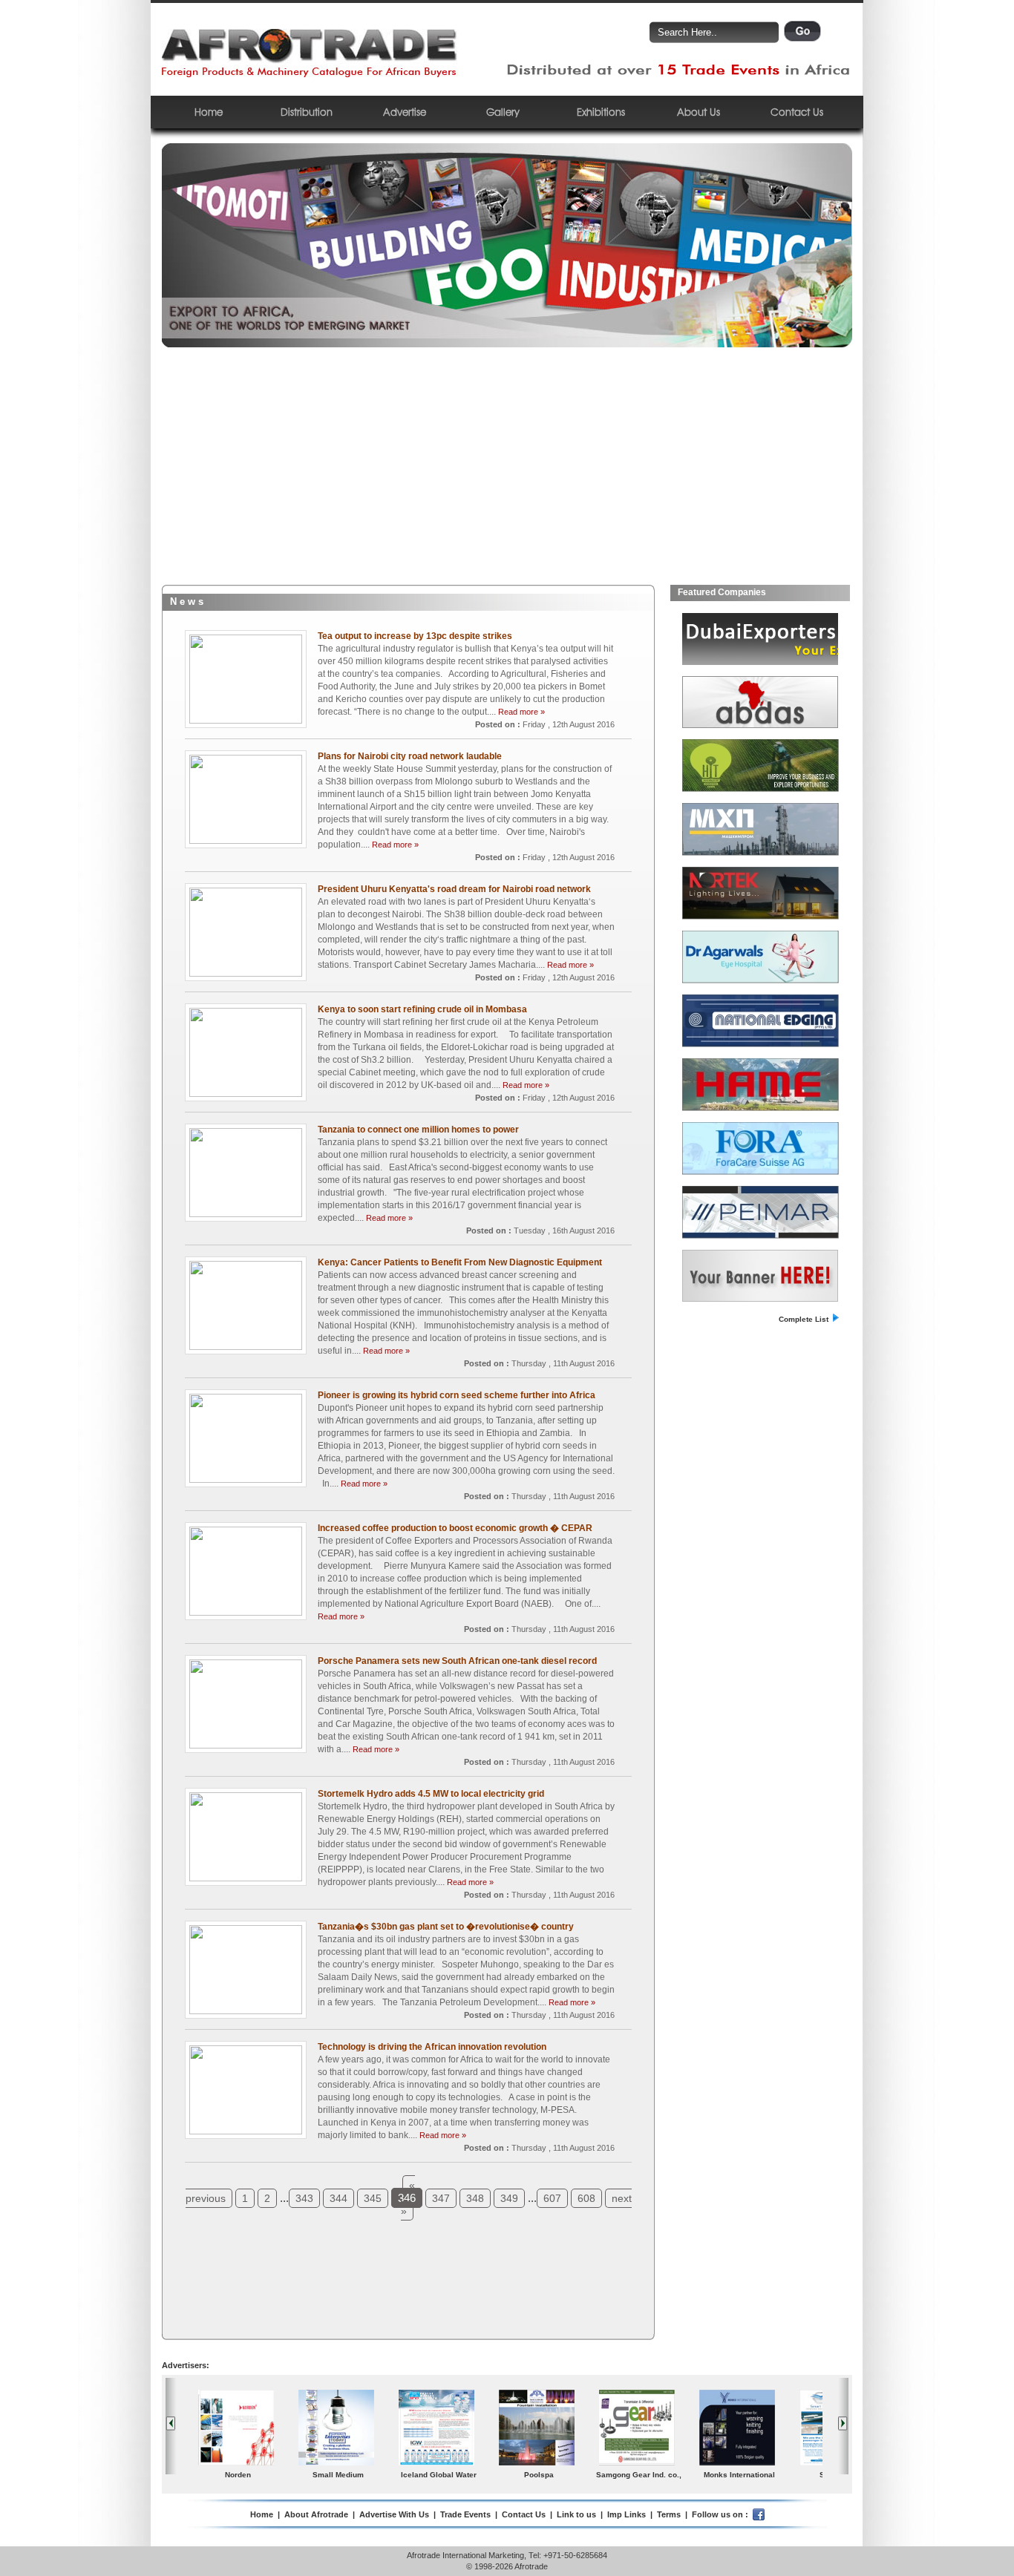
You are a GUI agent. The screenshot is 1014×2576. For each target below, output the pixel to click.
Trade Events (465, 2514)
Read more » (521, 712)
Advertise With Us (394, 2514)
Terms (669, 2514)
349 (509, 2198)
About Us (699, 112)
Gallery (503, 112)
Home (209, 112)
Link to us (576, 2514)
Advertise (405, 112)
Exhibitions (601, 112)
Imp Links (627, 2514)
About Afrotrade (316, 2514)
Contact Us (797, 112)
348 (475, 2198)
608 (586, 2198)
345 (373, 2198)
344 (338, 2198)
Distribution (307, 112)
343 (304, 2198)
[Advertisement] (507, 473)
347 (441, 2198)
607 (552, 2198)
